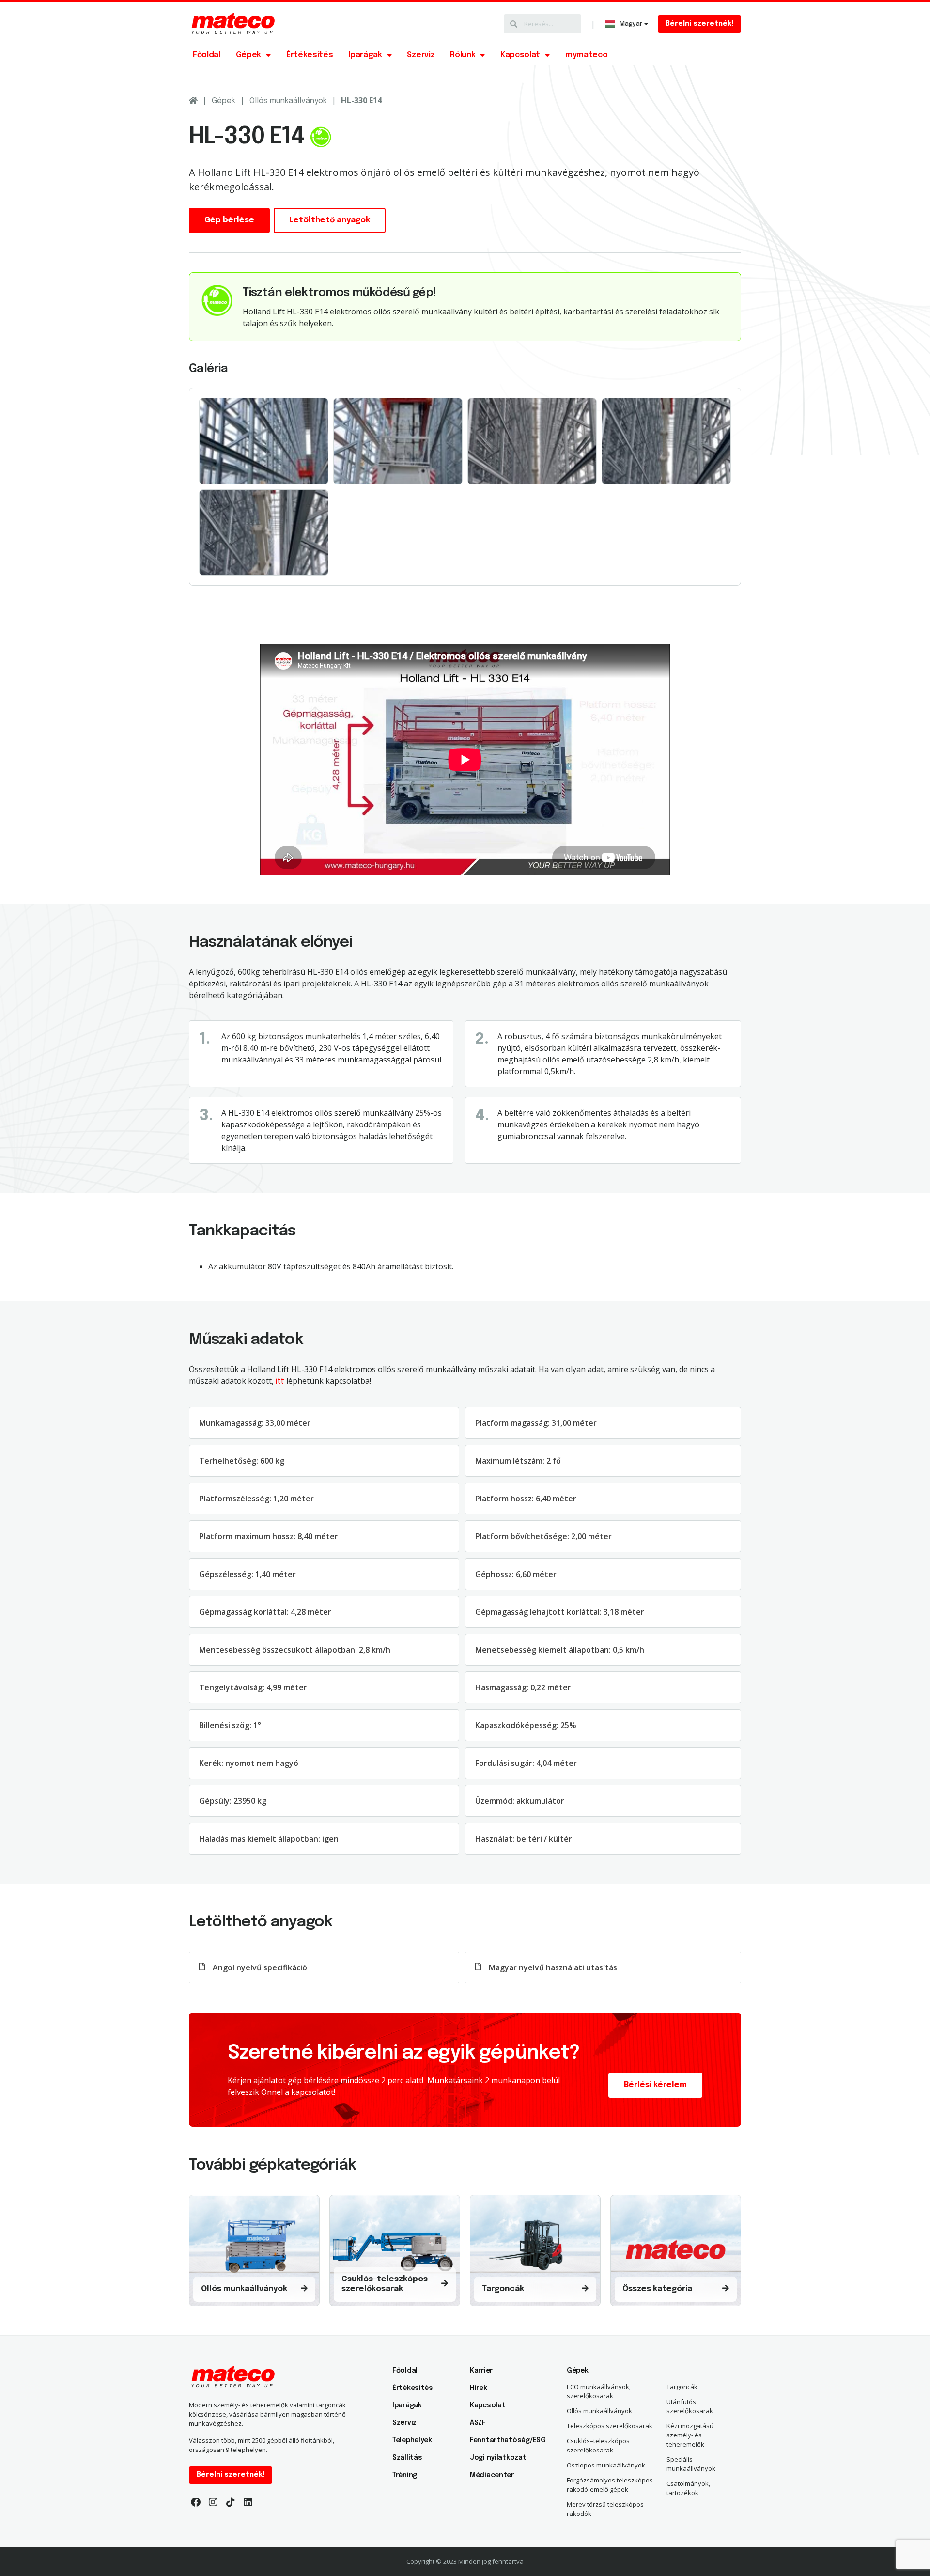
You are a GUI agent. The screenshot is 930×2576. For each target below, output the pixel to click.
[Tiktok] (231, 2502)
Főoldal (207, 55)
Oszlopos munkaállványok (606, 2465)
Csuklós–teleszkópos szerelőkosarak (598, 2445)
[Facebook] (196, 2502)
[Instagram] (213, 2502)
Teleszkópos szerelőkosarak (610, 2426)
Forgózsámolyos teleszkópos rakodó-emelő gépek (610, 2485)
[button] (699, 24)
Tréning (405, 2475)
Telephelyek (412, 2440)
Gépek (248, 55)
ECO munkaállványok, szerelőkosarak (599, 2391)
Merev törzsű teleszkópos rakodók (605, 2509)
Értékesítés (310, 55)
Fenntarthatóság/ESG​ (504, 2440)
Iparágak (365, 55)
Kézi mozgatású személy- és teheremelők (690, 2435)
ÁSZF (478, 2423)
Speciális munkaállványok (691, 2464)
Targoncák (682, 2387)
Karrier (481, 2371)
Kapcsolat (520, 55)
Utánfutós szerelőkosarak (690, 2406)
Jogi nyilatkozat (498, 2458)
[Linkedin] (248, 2502)
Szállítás (407, 2458)
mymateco (586, 55)
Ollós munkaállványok (288, 101)
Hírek (479, 2388)
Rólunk (463, 55)
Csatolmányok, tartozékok (688, 2488)
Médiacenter (492, 2475)
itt (280, 1382)
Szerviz (421, 55)
